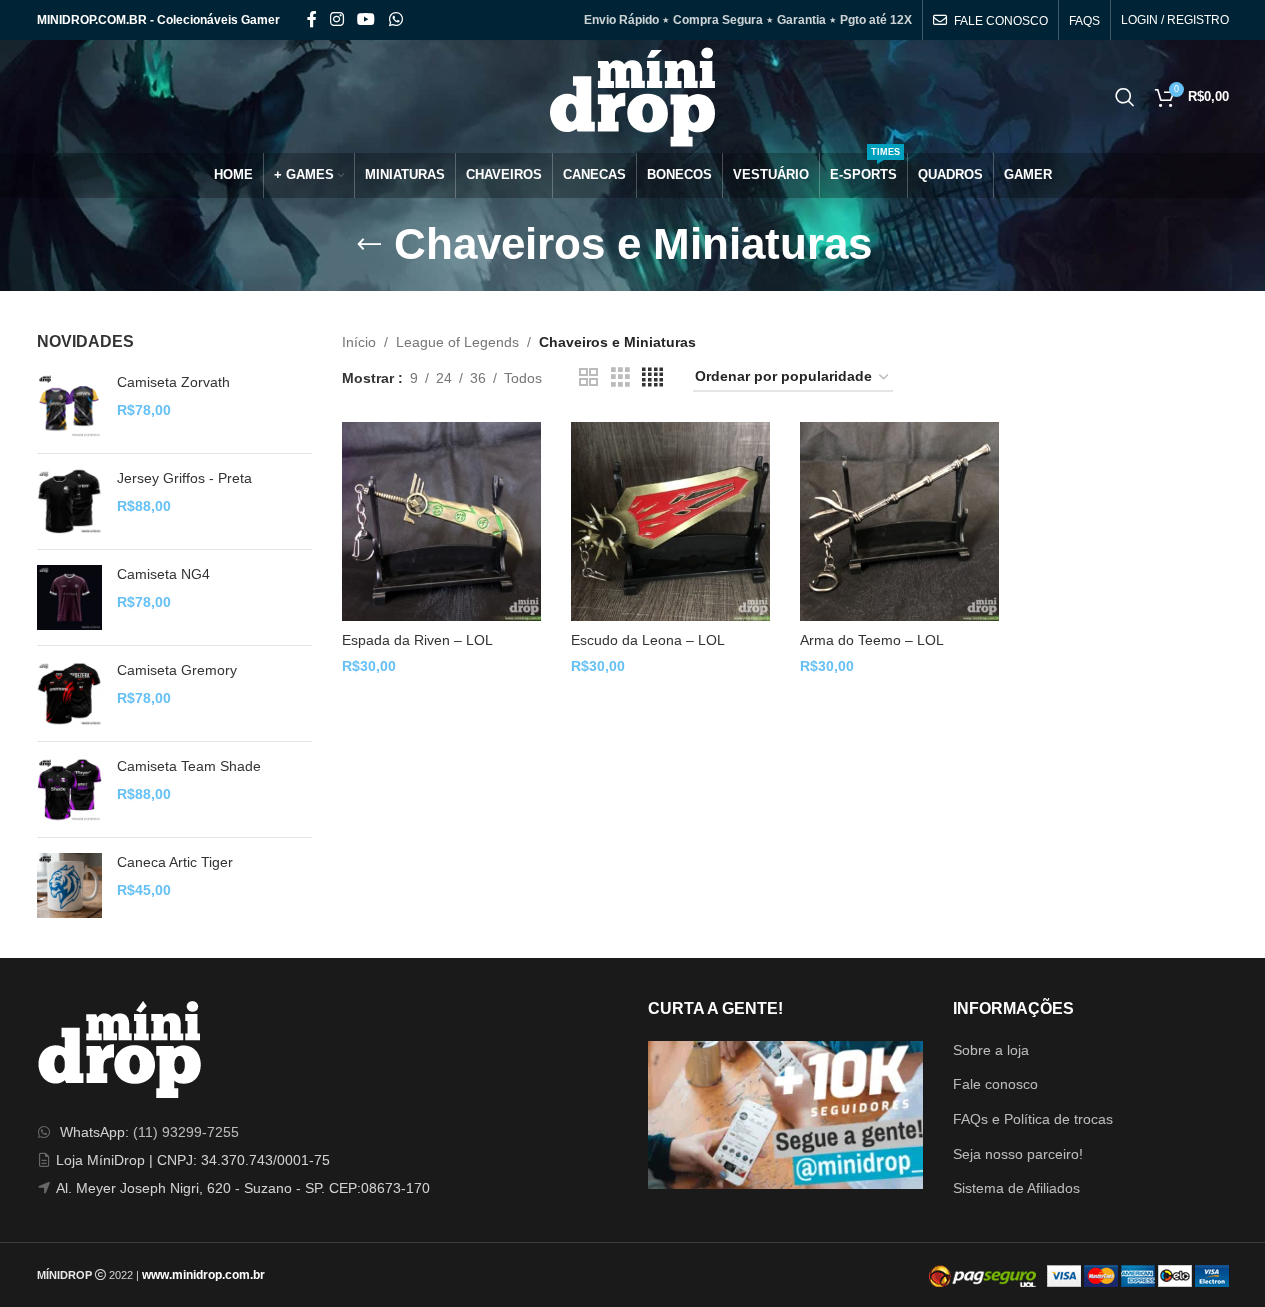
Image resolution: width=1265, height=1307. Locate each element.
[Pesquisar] (1125, 97)
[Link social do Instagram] (337, 19)
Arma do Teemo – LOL (872, 640)
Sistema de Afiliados (1016, 1188)
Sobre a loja (991, 1050)
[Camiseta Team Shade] (69, 789)
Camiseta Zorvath (173, 382)
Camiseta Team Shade (189, 766)
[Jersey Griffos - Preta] (69, 501)
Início (359, 342)
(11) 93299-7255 (186, 1132)
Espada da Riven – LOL (417, 640)
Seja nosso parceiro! (1018, 1154)
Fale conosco (995, 1084)
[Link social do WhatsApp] (395, 19)
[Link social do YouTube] (366, 19)
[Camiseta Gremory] (69, 693)
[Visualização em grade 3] (620, 377)
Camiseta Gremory (177, 670)
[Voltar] (369, 245)
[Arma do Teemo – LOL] (899, 521)
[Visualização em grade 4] (652, 377)
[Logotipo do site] (632, 95)
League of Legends (457, 342)
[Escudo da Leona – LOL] (670, 521)
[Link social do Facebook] (312, 19)
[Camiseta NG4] (69, 597)
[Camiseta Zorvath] (69, 405)
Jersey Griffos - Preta (184, 478)
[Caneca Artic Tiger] (69, 885)
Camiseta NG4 (163, 574)
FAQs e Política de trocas (1033, 1119)
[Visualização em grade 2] (588, 377)
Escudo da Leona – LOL (648, 640)
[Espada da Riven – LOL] (441, 521)
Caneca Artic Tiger (175, 862)
